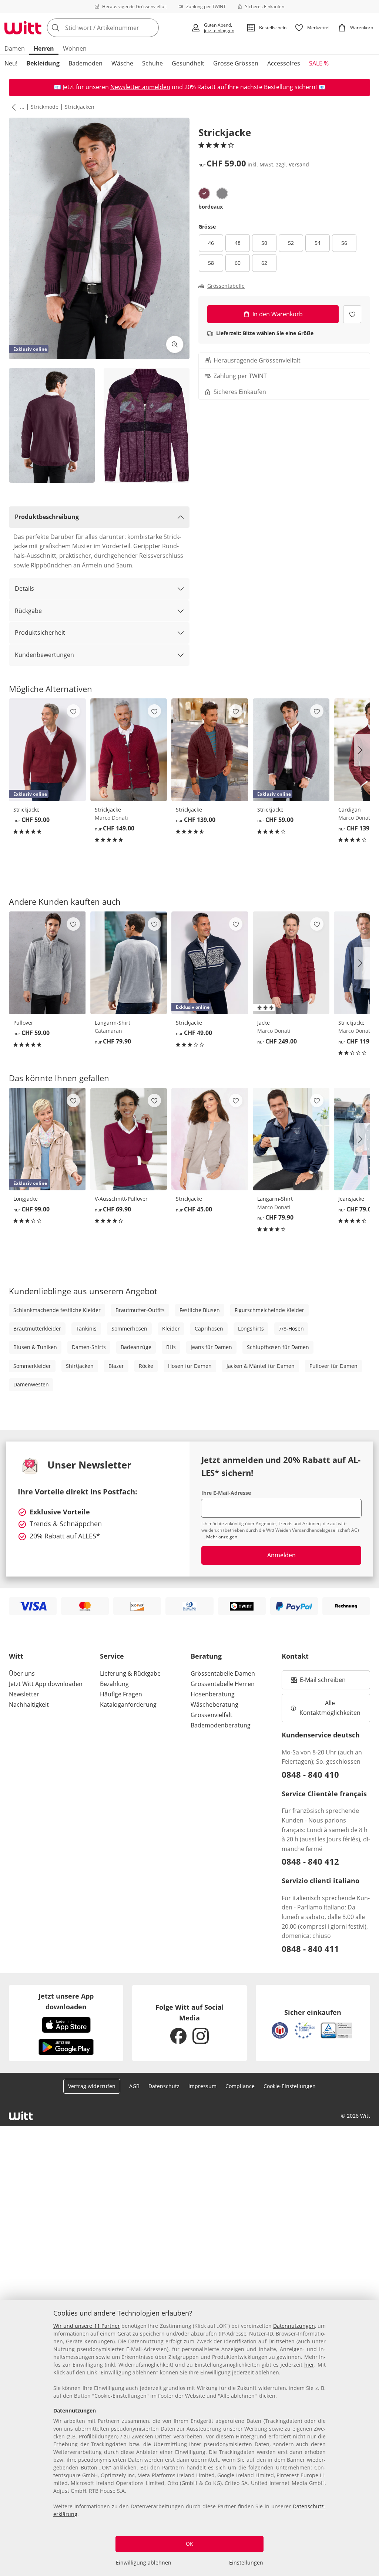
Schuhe (152, 63)
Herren (44, 48)
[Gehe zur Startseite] (23, 28)
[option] (204, 193)
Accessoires (284, 63)
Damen (15, 48)
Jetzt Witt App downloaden (46, 1684)
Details (24, 589)
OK (189, 2544)
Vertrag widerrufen (92, 2086)
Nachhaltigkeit (29, 1705)
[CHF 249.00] (291, 963)
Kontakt (295, 1656)
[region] (189, 2438)
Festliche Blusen (200, 1310)
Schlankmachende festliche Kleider (57, 1310)
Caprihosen (209, 1329)
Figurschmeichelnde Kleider (269, 1310)
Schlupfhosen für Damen (278, 1347)
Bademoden (85, 63)
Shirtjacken (80, 1366)
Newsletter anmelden (140, 87)
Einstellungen (246, 2562)
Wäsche (122, 63)
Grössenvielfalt (212, 1715)
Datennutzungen (294, 2326)
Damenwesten (31, 1384)
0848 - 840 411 (310, 1949)
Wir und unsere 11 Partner (87, 2326)
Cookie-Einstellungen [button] (290, 2086)
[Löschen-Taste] (151, 28)
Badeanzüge (136, 1347)
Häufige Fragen (121, 1694)
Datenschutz (164, 2086)
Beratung (206, 1656)
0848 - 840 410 (310, 1774)
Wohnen (75, 48)
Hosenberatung (213, 1694)
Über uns (22, 1673)
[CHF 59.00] (47, 963)
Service (112, 1656)
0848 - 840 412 (310, 1861)
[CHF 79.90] (129, 963)
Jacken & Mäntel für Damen (261, 1366)
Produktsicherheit (40, 633)
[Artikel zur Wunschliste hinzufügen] (352, 314)
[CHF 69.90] (129, 1139)
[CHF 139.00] (210, 750)
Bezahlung (114, 1684)
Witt (16, 1656)
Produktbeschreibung (47, 517)
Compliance (240, 2086)
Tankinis (86, 1329)
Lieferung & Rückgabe (130, 1673)
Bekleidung (43, 63)
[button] (12, 107)
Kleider (171, 1329)
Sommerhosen (129, 1329)
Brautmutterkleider (37, 1329)
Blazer (116, 1366)
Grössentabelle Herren (223, 1684)
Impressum (202, 2086)
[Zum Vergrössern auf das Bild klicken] (175, 344)
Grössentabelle (226, 286)
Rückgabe (28, 611)
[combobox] (117, 28)
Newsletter (24, 1694)
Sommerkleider (32, 1366)
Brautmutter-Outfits (140, 1310)
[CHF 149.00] (129, 750)
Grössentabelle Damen (223, 1673)
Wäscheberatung (214, 1705)
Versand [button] (299, 164)
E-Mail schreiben (318, 1682)
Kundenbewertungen (44, 655)
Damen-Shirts (89, 1347)
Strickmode (45, 107)
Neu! (11, 63)
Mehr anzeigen (222, 1537)
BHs (171, 1347)
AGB (134, 2086)
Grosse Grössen (236, 63)
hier (309, 2365)
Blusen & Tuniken (35, 1347)
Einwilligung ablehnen (144, 2562)
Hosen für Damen (190, 1366)
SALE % (319, 63)
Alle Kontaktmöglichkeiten (330, 1708)
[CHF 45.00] (210, 1139)
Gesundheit (188, 63)
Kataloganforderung (128, 1705)
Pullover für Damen (333, 1366)
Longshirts (251, 1329)
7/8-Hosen (291, 1329)
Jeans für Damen (211, 1347)
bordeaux (211, 207)
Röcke (146, 1366)
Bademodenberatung (221, 1725)
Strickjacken (80, 107)
